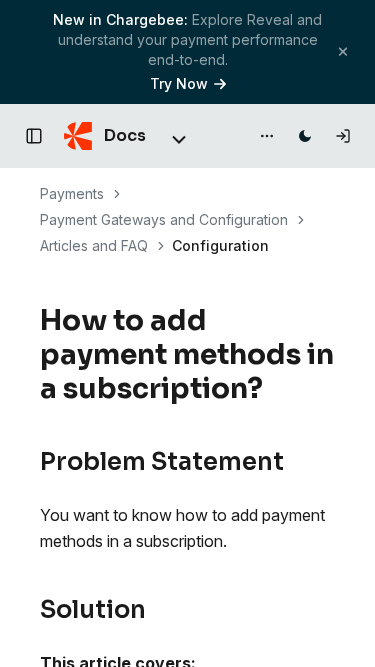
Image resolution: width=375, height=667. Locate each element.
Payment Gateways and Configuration (164, 219)
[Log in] (343, 136)
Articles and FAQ (94, 245)
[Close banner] (343, 51)
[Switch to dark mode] (305, 136)
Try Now (179, 83)
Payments (72, 193)
